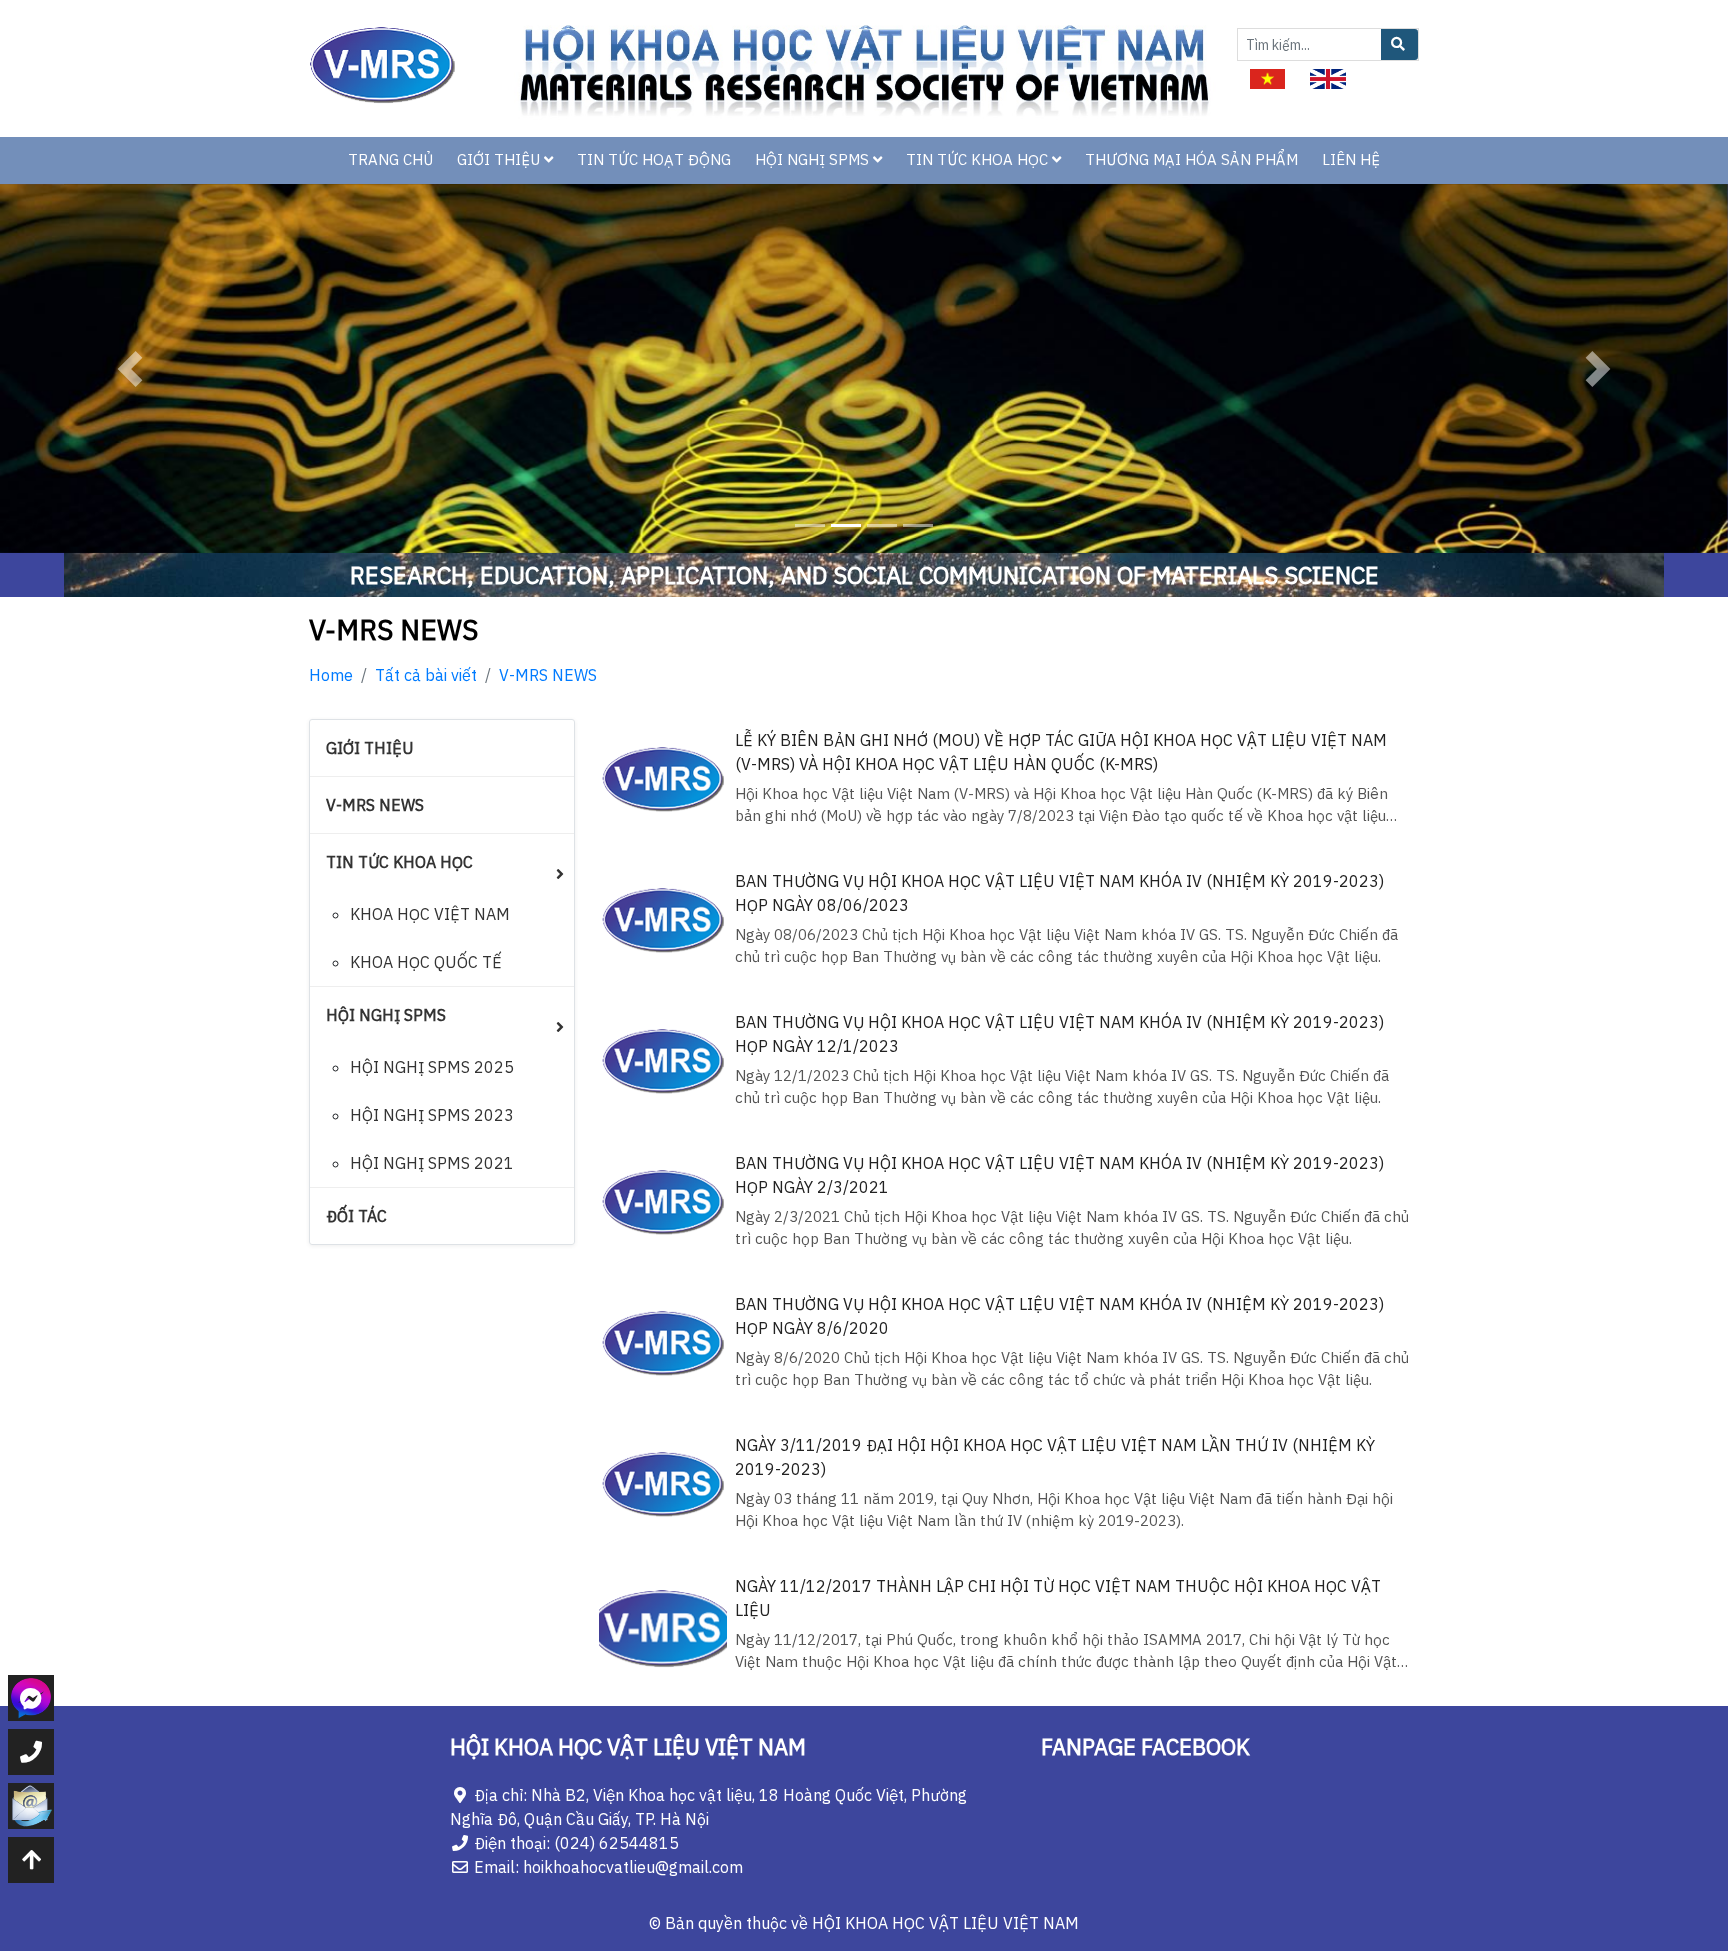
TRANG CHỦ (390, 159)
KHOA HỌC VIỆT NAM (430, 914)
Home (331, 675)
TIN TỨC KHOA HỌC (979, 159)
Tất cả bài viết (426, 675)
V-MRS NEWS (548, 675)
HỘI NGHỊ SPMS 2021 (432, 1163)
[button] (129, 368)
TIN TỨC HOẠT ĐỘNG (654, 159)
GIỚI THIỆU (500, 159)
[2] (1327, 77)
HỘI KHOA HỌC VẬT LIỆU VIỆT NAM (945, 1923)
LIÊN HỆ (1351, 159)
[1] (1267, 77)
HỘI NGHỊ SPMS (814, 159)
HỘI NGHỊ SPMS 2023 (432, 1115)
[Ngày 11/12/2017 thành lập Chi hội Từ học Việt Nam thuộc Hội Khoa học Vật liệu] (663, 1627)
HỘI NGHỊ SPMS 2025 (432, 1067)
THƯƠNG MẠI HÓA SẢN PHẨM (1191, 159)
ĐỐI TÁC (356, 1216)
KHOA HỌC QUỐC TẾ (426, 962)
